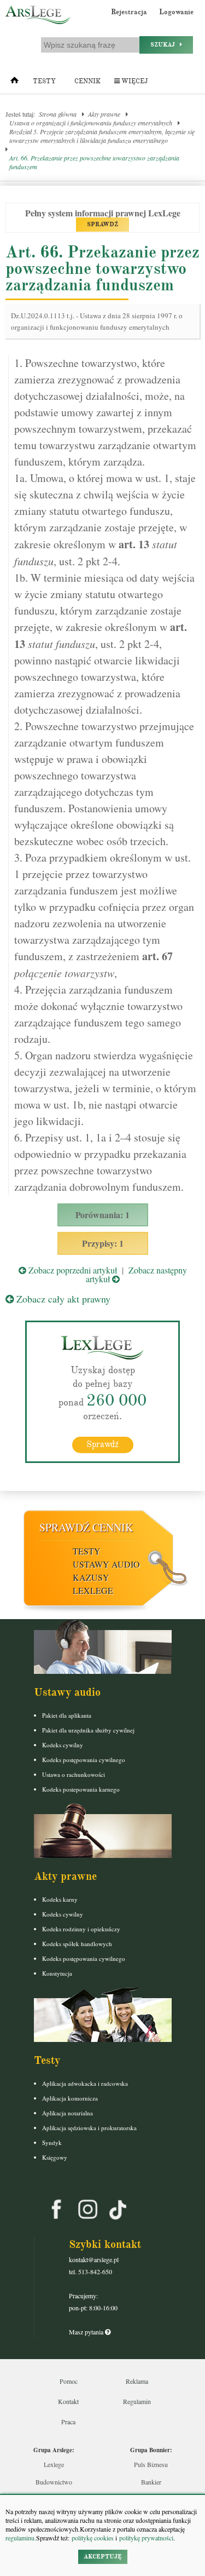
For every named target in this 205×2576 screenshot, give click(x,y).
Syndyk (52, 2142)
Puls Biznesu (151, 2464)
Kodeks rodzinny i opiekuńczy (81, 1929)
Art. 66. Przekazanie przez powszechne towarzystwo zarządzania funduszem (94, 162)
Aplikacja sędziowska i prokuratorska (89, 2128)
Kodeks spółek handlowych (77, 1944)
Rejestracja (129, 12)
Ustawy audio (106, 1564)
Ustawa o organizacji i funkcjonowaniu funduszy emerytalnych (91, 123)
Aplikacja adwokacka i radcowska (85, 2083)
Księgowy (55, 2157)
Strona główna (58, 114)
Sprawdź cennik (86, 1527)
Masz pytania (87, 2332)
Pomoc (69, 2381)
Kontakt (68, 2401)
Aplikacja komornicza (70, 2098)
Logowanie (176, 12)
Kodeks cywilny (63, 1745)
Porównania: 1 (102, 1215)
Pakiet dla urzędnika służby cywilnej (88, 1730)
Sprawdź (102, 1444)
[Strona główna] (14, 83)
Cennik (87, 81)
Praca (68, 2422)
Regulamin (137, 2401)
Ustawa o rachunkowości (74, 1774)
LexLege (93, 1590)
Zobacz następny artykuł (136, 1274)
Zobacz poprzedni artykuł (72, 1270)
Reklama (137, 2381)
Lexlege (54, 2464)
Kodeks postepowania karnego (81, 1789)
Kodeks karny (60, 1899)
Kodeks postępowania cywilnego (84, 1760)
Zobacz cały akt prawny (62, 1299)
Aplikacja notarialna (68, 2113)
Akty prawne (104, 114)
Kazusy (91, 1577)
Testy (44, 81)
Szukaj (165, 45)
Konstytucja (57, 1973)
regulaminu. (21, 2538)
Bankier (151, 2482)
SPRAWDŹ (102, 224)
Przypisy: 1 (103, 1243)
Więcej (134, 81)
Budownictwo (54, 2482)
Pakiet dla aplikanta (67, 1715)
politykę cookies (93, 2538)
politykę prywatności (146, 2538)
